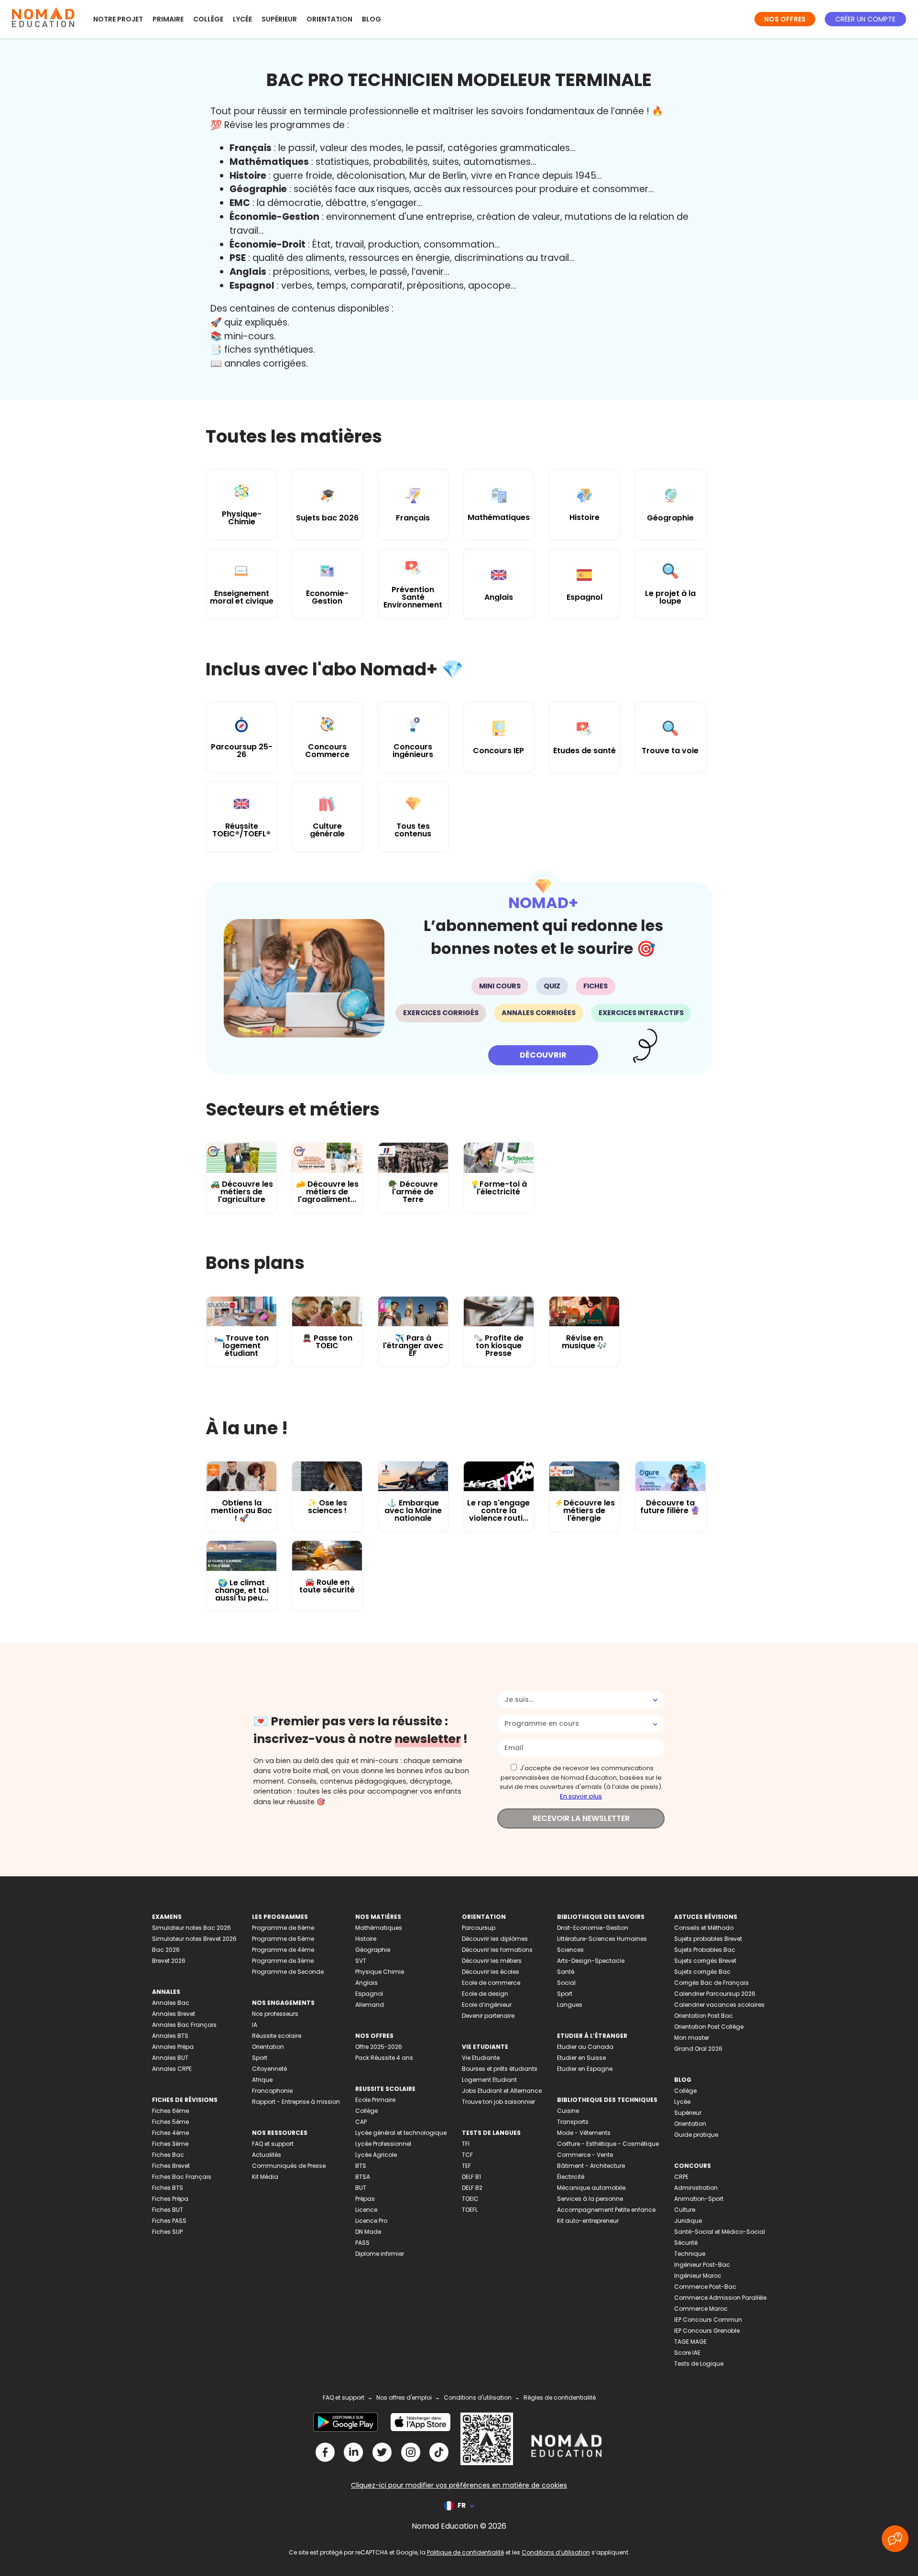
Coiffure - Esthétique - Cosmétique (608, 2144)
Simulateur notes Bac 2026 (191, 1928)
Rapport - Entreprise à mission (296, 2102)
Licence (366, 2210)
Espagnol (369, 1994)
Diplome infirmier (380, 2254)
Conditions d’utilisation (556, 2552)
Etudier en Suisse (581, 2058)
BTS (361, 2166)
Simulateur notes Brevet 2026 (194, 1939)
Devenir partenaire (488, 2016)
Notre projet (118, 19)
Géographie (373, 1950)
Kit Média (265, 2177)
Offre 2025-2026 (379, 2047)
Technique (690, 2254)
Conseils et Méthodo (704, 1928)
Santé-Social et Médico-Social (720, 2232)
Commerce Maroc (701, 2309)
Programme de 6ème (283, 1928)
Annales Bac (171, 2003)
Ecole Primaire (375, 2100)
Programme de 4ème (283, 1950)
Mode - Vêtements (584, 2133)
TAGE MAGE (690, 2342)
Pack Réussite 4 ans (384, 2058)
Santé (566, 1972)
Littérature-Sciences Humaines (602, 1939)
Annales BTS (170, 2036)
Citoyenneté (269, 2069)
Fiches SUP (167, 2232)
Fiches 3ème (170, 2144)
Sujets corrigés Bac (702, 1972)
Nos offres (785, 19)
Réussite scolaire (277, 2036)
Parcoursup (479, 1928)
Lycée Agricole (376, 2155)
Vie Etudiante (481, 2058)
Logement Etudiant (489, 2080)
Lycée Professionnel (383, 2144)
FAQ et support (273, 2144)
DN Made (368, 2232)
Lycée (242, 19)
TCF (467, 2155)
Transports (573, 2122)
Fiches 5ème (170, 2122)
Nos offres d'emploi (404, 2397)
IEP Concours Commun (708, 2320)
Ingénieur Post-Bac (702, 2265)
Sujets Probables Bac (705, 1950)
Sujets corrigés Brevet (705, 1961)
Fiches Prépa (170, 2199)
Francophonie (272, 2091)
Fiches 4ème (170, 2133)
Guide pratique (696, 2135)
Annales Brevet (174, 2014)
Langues (570, 2005)
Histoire (366, 1939)
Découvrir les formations (497, 1950)
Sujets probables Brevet (708, 1939)
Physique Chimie (380, 1972)
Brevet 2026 (169, 1961)
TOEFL (470, 2210)
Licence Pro (371, 2221)
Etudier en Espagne (585, 2069)
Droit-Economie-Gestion (593, 1928)
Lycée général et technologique (401, 2133)
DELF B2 (472, 2188)
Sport (260, 2058)
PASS (362, 2243)
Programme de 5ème (283, 1939)
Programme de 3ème (283, 1961)
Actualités (267, 2155)
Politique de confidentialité (465, 2552)
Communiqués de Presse (289, 2166)
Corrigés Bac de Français (711, 1983)
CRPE (681, 2177)
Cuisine (568, 2111)
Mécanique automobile (591, 2188)
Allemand (370, 2005)
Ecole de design (485, 1994)
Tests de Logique (699, 2364)
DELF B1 (471, 2177)
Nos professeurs (275, 2014)
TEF (466, 2166)
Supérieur (279, 19)
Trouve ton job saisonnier (498, 2102)
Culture (685, 2210)
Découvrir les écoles (491, 1972)
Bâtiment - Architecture (591, 2166)
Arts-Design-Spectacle (591, 1961)
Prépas (365, 2199)
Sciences (570, 1950)
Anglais (366, 1983)
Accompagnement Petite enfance (606, 2210)
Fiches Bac (168, 2155)
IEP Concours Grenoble (707, 2331)
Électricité (571, 2177)
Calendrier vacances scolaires (719, 2005)
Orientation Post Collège (709, 2027)
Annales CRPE (172, 2069)
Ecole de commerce (491, 1983)
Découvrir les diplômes (495, 1939)
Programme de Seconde (288, 1972)
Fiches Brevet (171, 2166)
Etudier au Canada (585, 2047)
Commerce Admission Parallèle (720, 2298)
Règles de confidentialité (560, 2397)
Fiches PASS (169, 2221)
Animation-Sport (699, 2199)
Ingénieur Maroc (698, 2276)
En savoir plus (581, 1796)
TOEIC (470, 2199)
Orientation (329, 19)
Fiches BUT (168, 2210)
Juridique (688, 2221)
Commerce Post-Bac (705, 2287)
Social (566, 1983)
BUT (361, 2188)
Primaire (168, 19)
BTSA (363, 2177)
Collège (208, 19)
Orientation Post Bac (704, 2016)
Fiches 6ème (170, 2111)
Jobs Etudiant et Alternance (502, 2091)
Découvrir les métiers (492, 1961)
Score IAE (687, 2353)
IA (255, 2025)
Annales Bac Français (184, 2025)
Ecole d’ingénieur (487, 2005)
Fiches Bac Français (182, 2177)
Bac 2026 (166, 1950)
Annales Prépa (173, 2047)
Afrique (262, 2080)
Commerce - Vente (585, 2155)
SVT (361, 1961)
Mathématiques (379, 1928)
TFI (466, 2144)
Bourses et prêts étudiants (500, 2069)
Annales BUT (170, 2058)
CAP (361, 2122)
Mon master (692, 2038)
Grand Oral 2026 (698, 2049)
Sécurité (686, 2243)
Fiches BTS (168, 2188)
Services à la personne (590, 2199)
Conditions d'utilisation (478, 2397)
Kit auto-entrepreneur (588, 2221)
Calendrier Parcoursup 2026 (715, 1994)
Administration (696, 2188)
